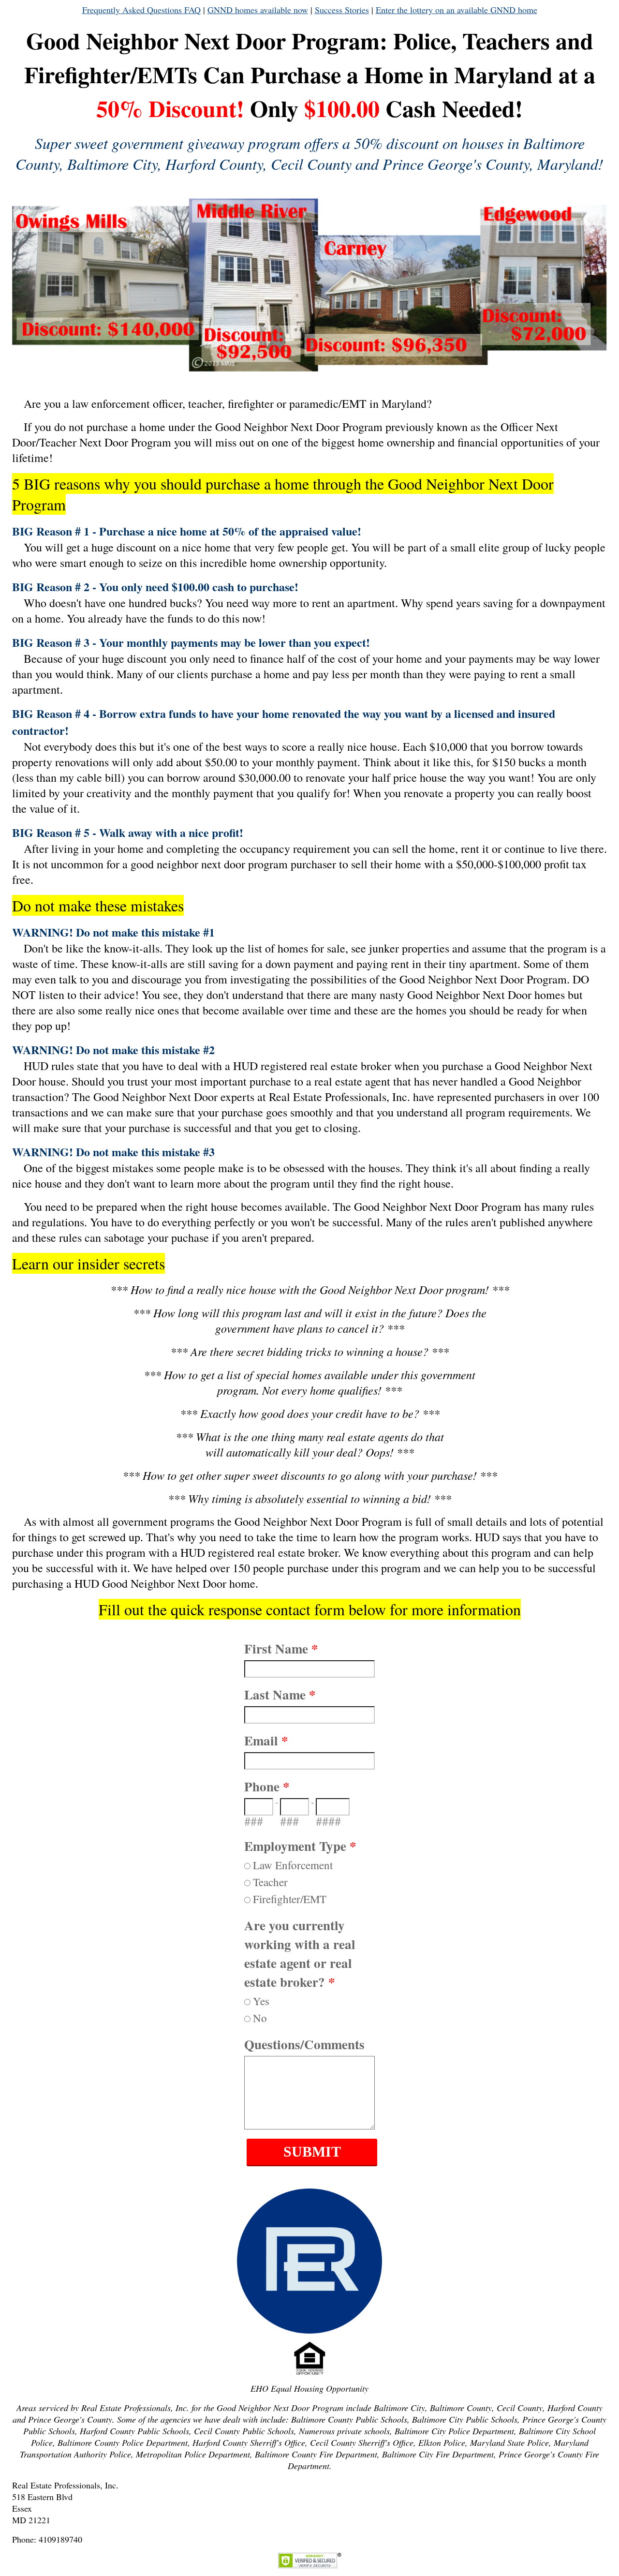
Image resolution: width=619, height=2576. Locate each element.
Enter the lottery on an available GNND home (457, 10)
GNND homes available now (258, 10)
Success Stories (342, 10)
